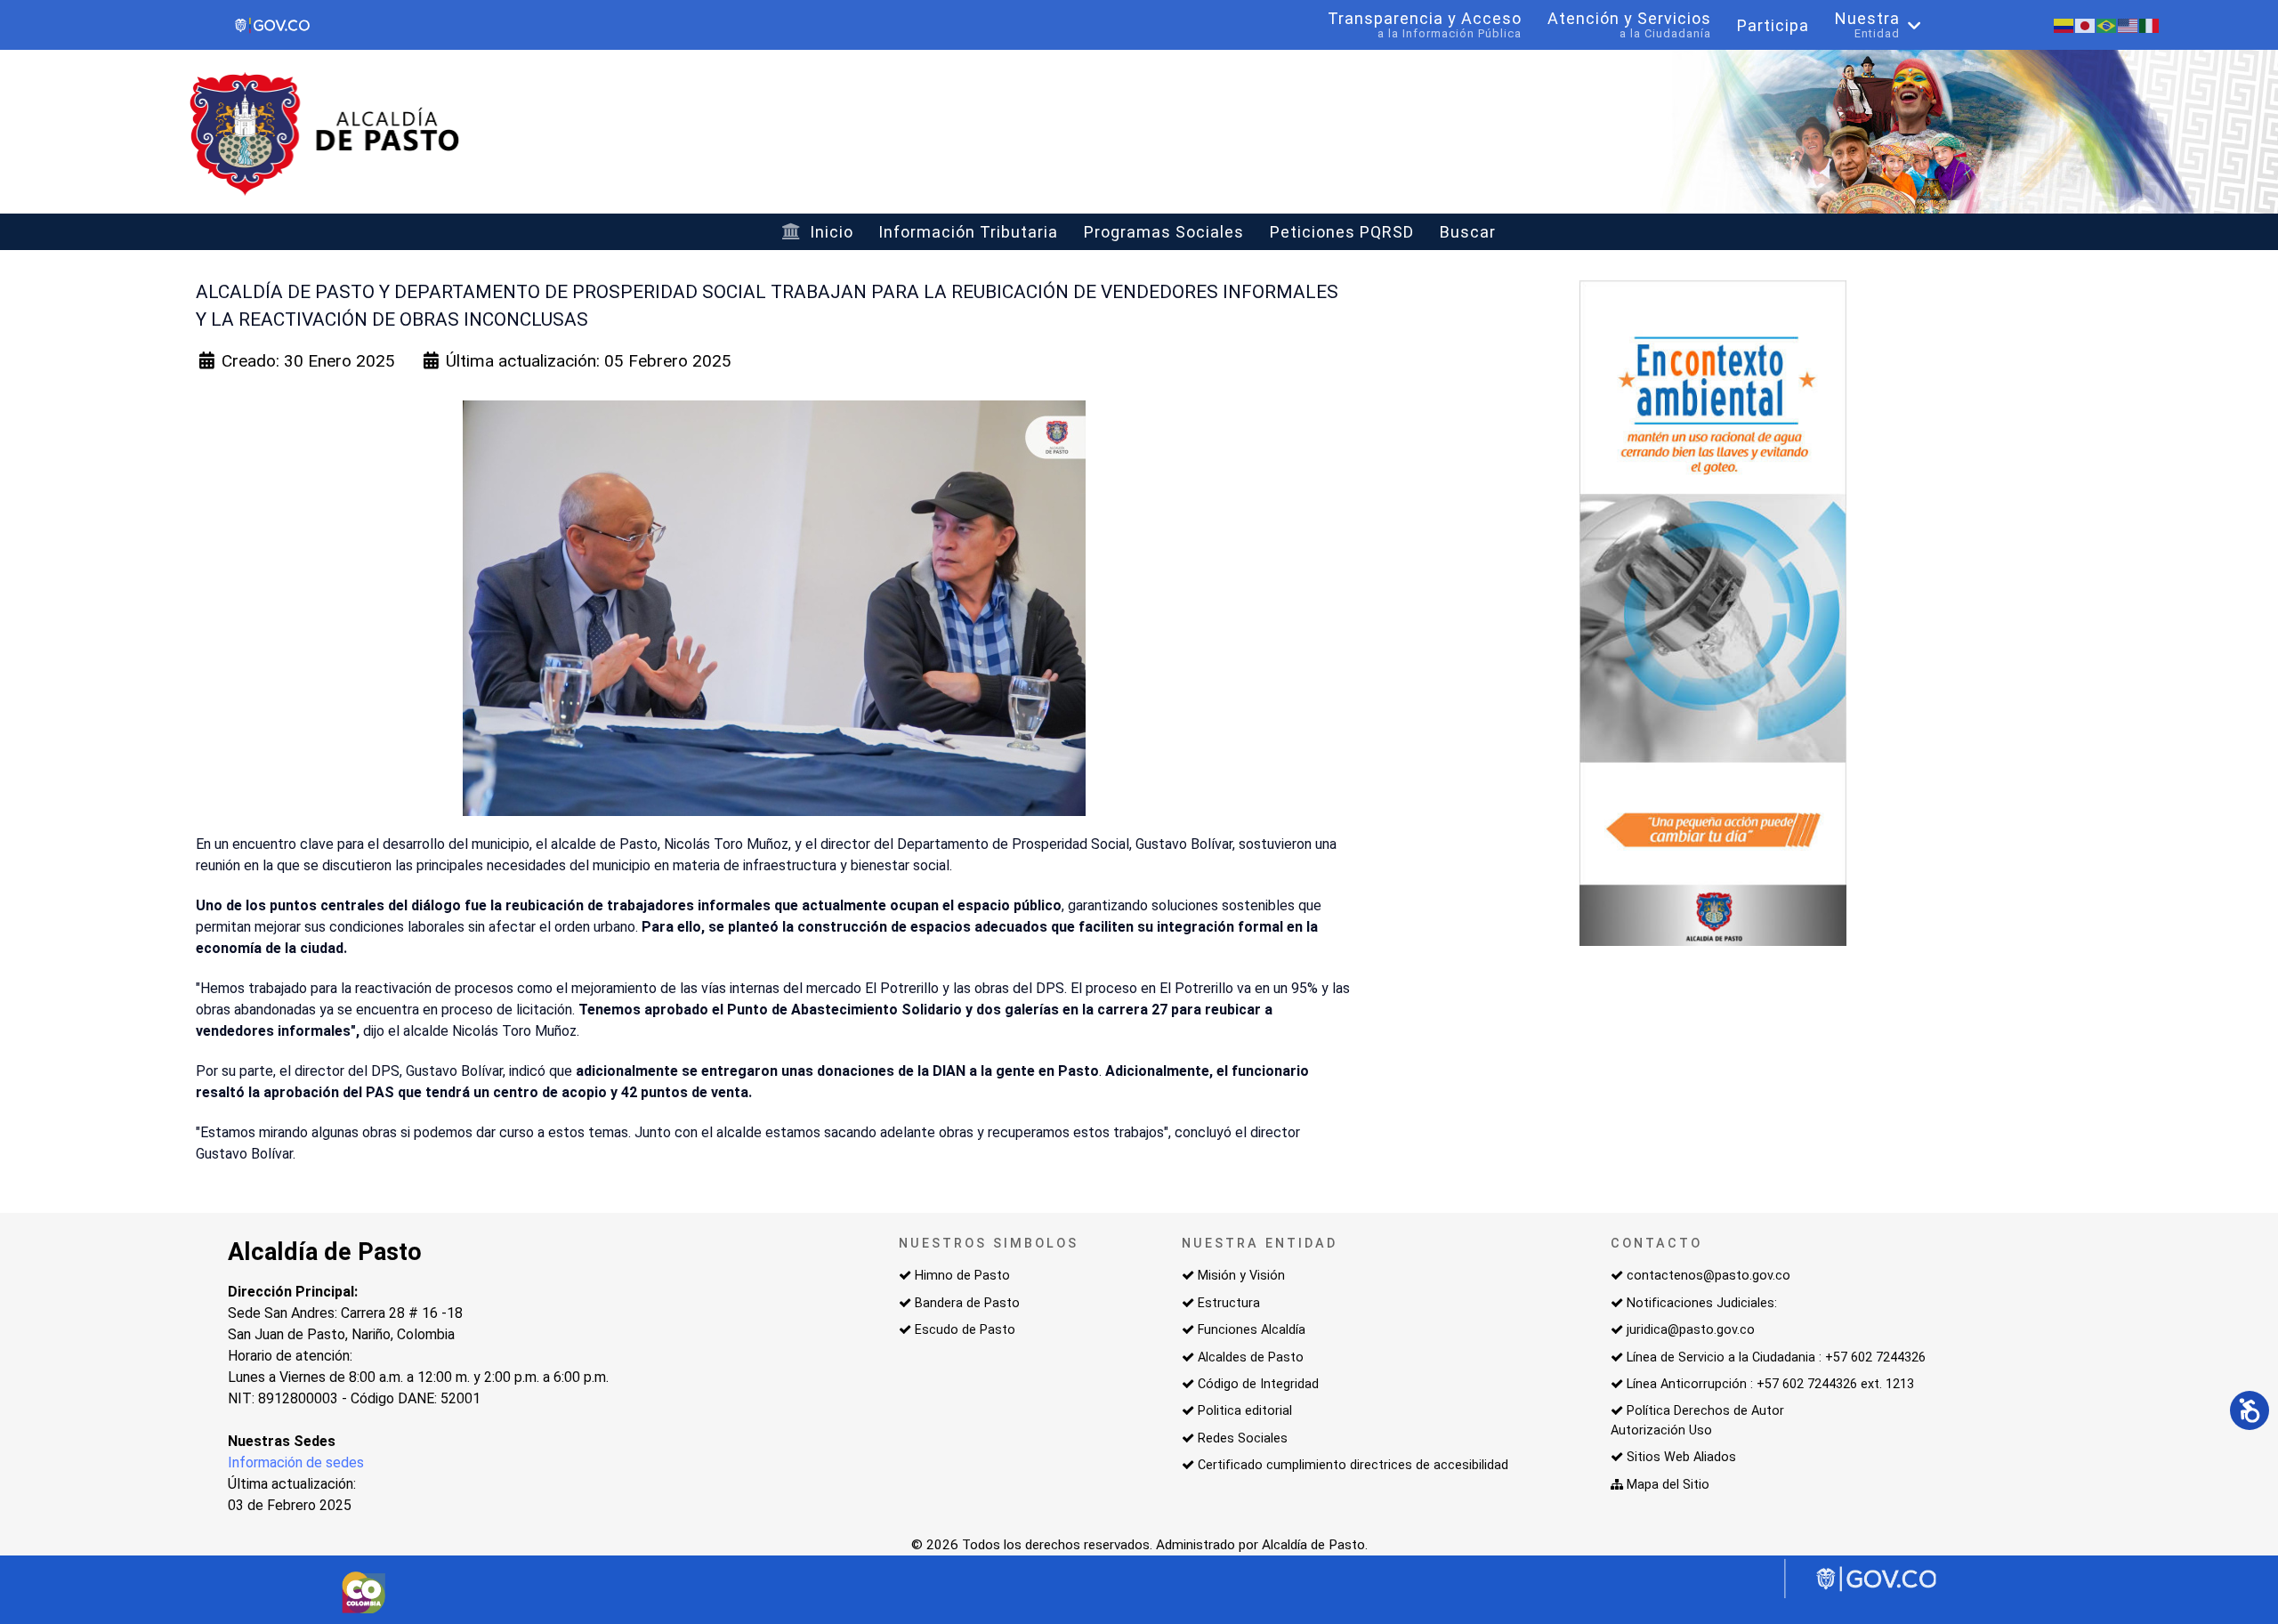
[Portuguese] (2107, 24)
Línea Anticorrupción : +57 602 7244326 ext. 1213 (1770, 1384)
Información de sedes (296, 1462)
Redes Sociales (1243, 1438)
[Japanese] (2086, 24)
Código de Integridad (1258, 1384)
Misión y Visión (1241, 1276)
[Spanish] (2064, 24)
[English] (2129, 24)
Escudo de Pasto (965, 1330)
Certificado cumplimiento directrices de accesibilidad (1353, 1465)
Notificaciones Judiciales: (1702, 1303)
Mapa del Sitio (1668, 1485)
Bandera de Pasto (967, 1303)
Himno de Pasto (962, 1276)
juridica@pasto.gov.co (1691, 1330)
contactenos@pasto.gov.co (1708, 1276)
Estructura (1229, 1303)
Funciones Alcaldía (1252, 1330)
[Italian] (2150, 24)
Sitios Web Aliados (1681, 1457)
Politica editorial (1245, 1411)
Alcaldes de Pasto (1251, 1357)
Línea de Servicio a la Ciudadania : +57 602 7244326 (1776, 1357)
